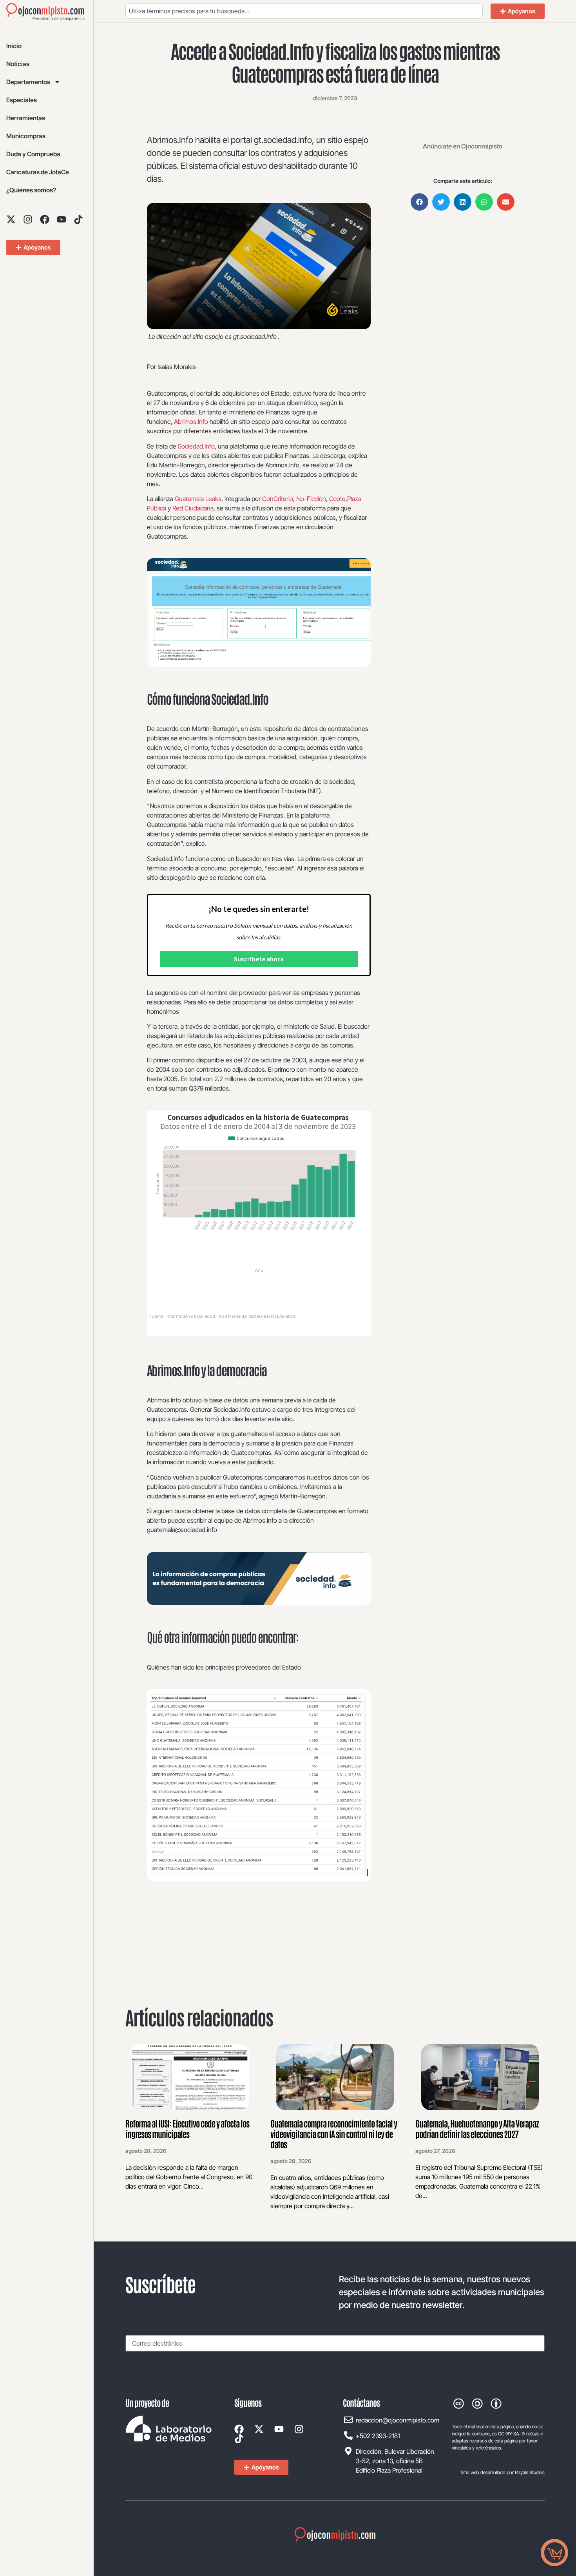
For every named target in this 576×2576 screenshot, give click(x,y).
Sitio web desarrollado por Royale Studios (503, 2472)
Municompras (26, 136)
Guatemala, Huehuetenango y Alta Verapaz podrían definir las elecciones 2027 (477, 2128)
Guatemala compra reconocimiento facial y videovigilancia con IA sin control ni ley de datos (334, 2134)
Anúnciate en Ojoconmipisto (463, 146)
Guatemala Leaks (197, 499)
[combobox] (304, 11)
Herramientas (26, 118)
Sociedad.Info (196, 446)
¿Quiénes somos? (31, 190)
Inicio (14, 46)
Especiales (22, 100)
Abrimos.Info (191, 421)
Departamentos (28, 82)
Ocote (337, 499)
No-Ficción (311, 499)
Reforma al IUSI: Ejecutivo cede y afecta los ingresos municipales (187, 2128)
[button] (419, 202)
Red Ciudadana (192, 508)
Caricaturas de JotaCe (38, 172)
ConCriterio (278, 499)
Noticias (18, 64)
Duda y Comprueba (33, 154)
